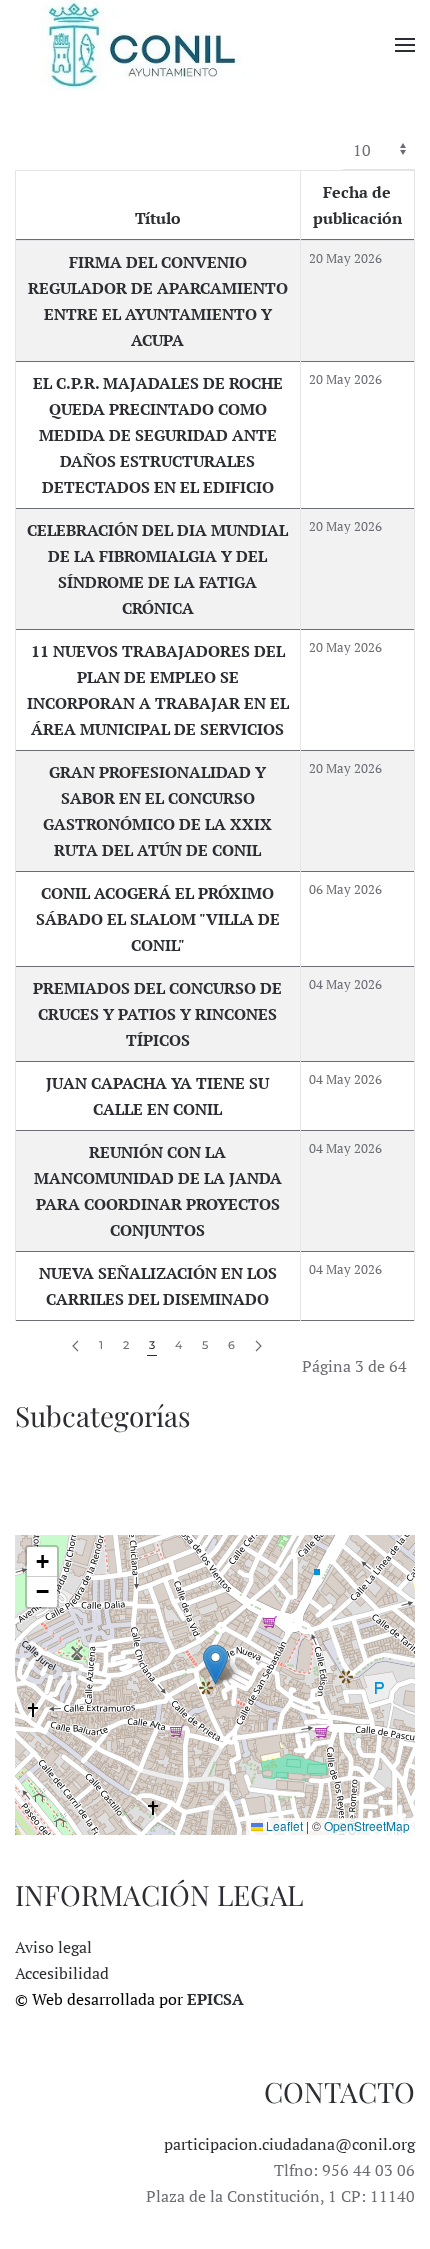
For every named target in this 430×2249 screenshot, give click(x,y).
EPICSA (215, 1999)
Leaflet (283, 1825)
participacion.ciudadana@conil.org (289, 2144)
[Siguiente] (258, 1346)
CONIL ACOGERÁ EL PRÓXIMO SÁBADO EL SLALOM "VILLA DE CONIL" (158, 919)
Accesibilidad (62, 1973)
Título (158, 218)
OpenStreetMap (367, 1825)
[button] (405, 45)
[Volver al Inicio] (140, 45)
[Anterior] (75, 1346)
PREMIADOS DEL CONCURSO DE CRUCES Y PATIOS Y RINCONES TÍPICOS (157, 1014)
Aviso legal (53, 1947)
